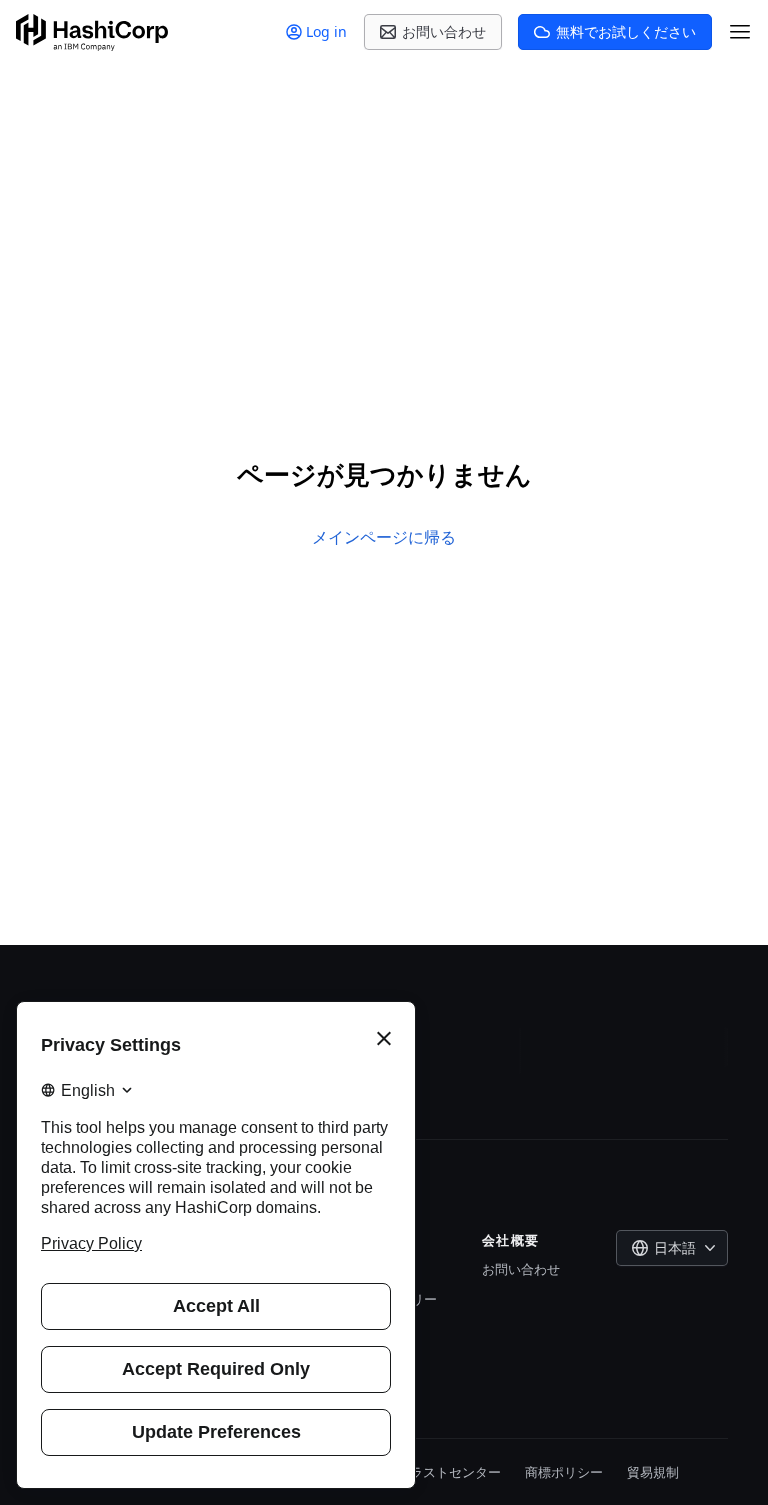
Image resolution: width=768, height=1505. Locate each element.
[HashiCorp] (92, 32)
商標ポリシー (564, 1472)
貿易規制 (653, 1472)
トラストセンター (449, 1472)
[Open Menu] (740, 32)
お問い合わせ (521, 1269)
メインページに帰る (384, 537)
